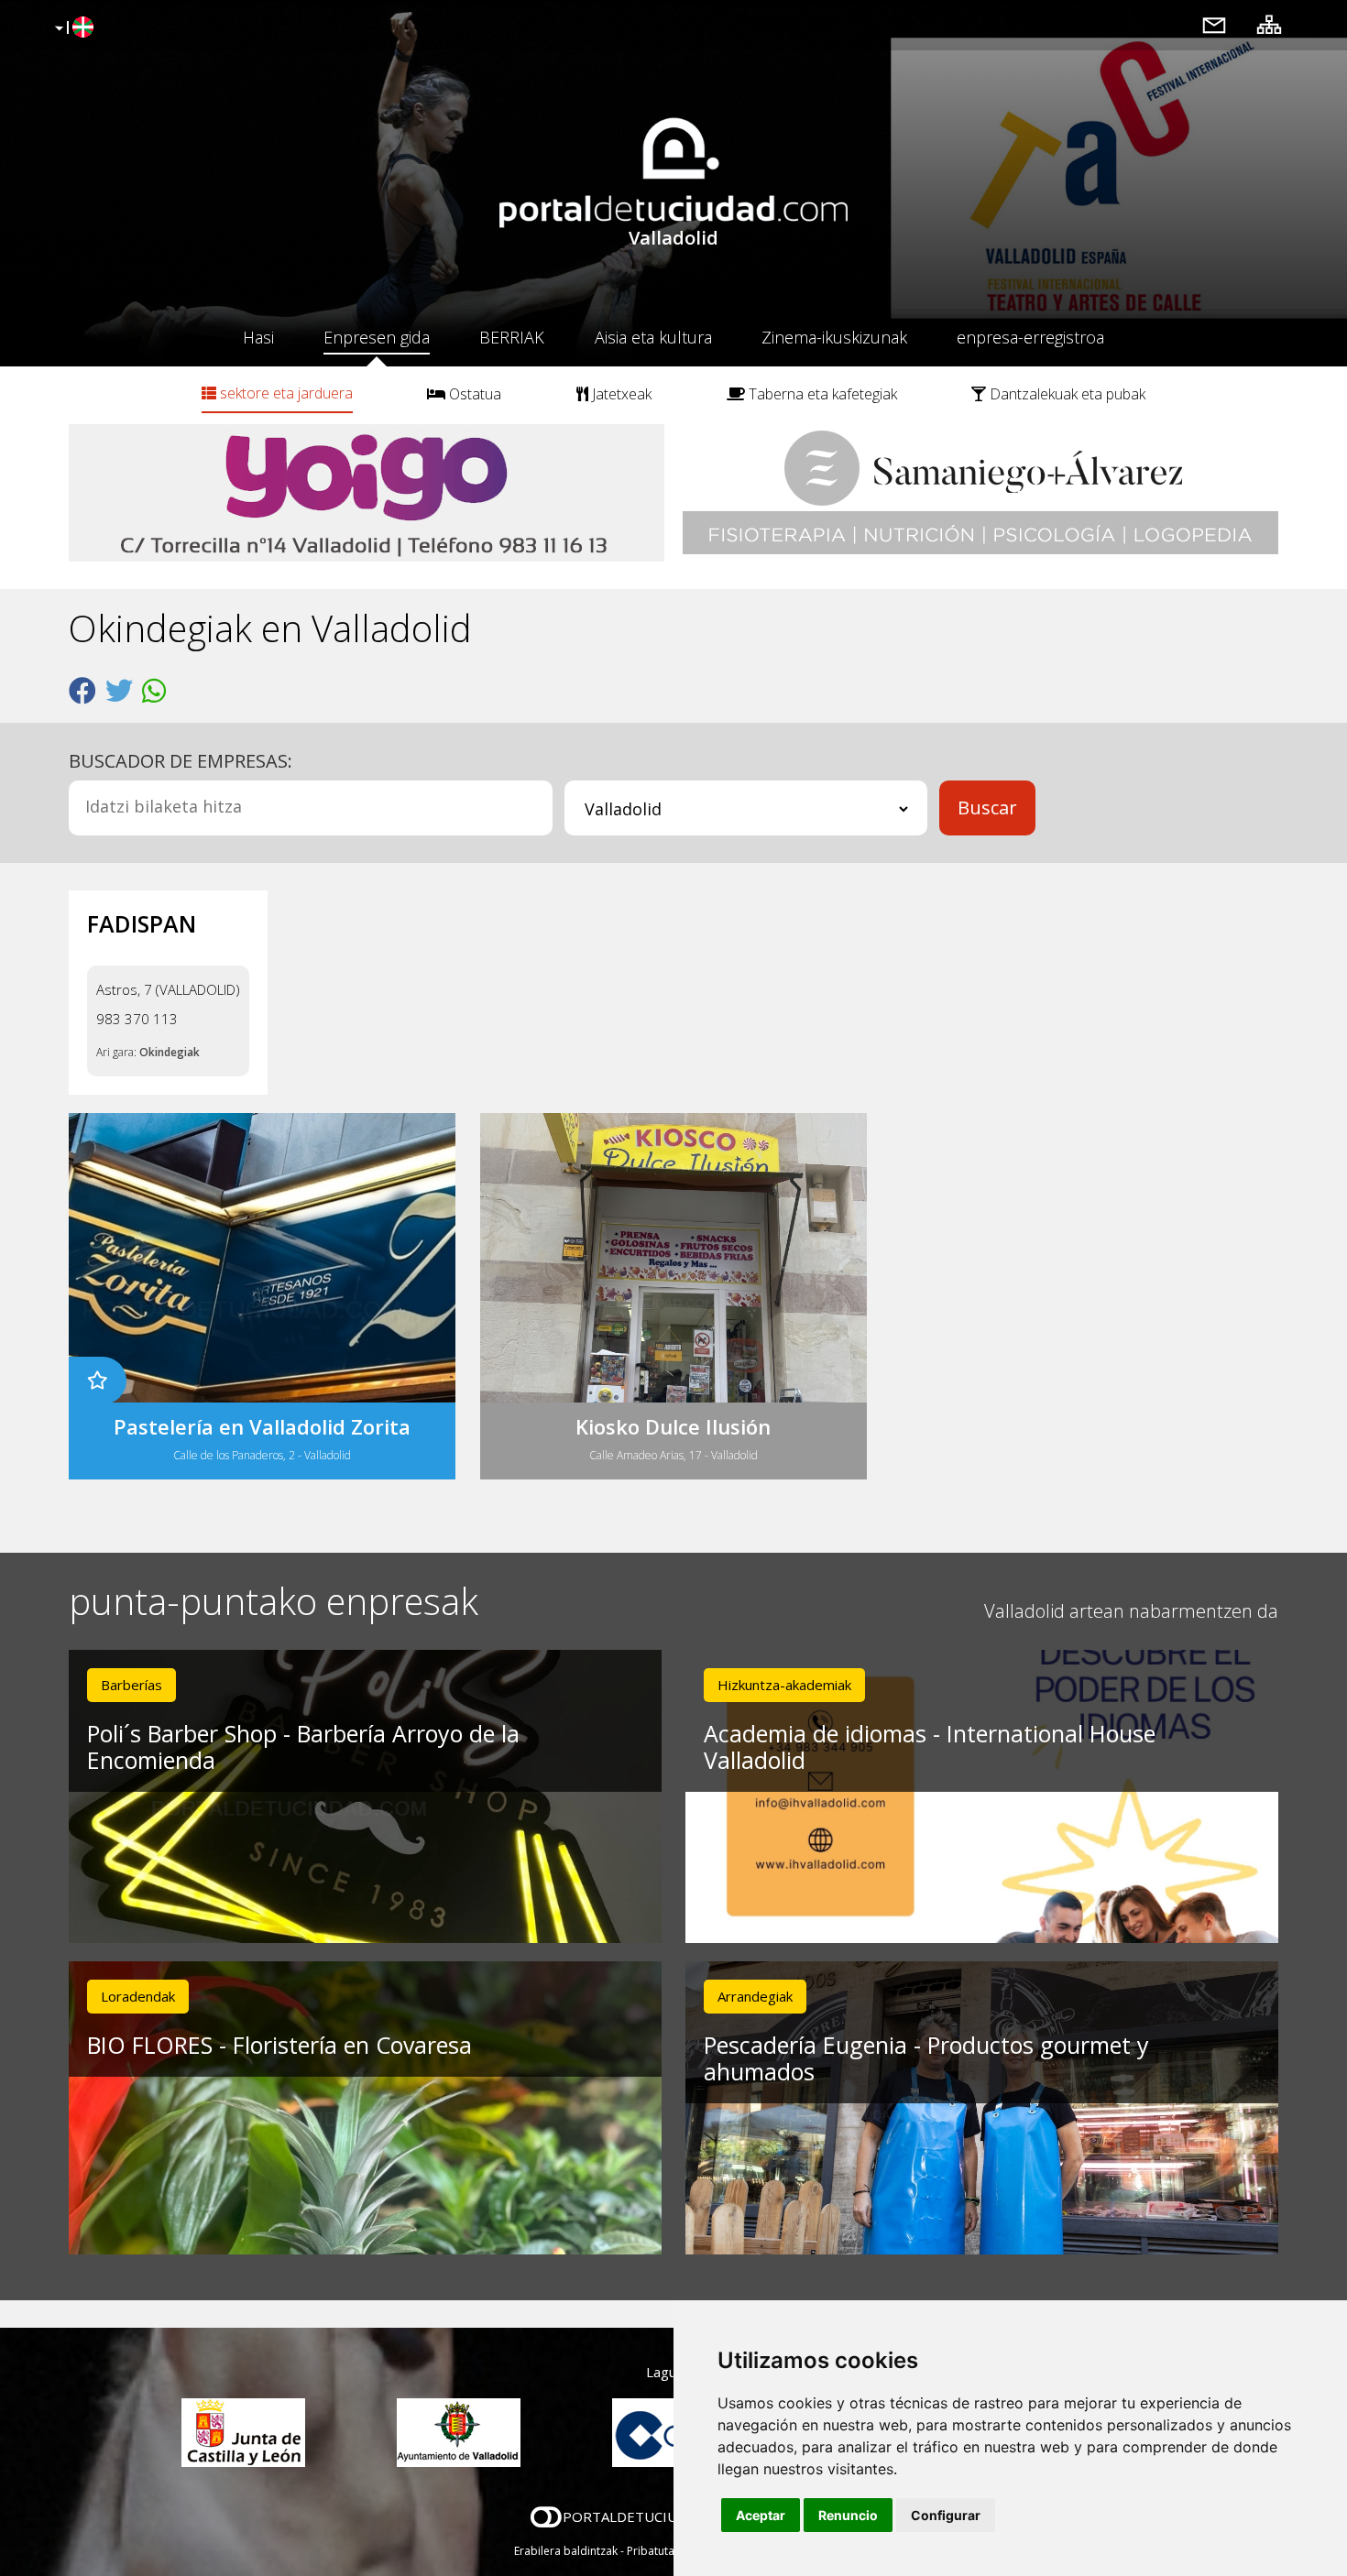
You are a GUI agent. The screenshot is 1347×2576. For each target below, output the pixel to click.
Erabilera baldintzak (566, 2551)
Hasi (258, 337)
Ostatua (473, 394)
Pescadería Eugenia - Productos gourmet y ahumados (926, 2058)
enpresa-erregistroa (1030, 337)
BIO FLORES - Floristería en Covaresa (279, 2045)
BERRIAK (512, 337)
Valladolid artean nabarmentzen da (1131, 1611)
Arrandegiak (755, 1996)
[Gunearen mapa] (1269, 24)
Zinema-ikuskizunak (834, 337)
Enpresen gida (377, 337)
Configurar (946, 2515)
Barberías (131, 1685)
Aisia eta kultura (653, 337)
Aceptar (761, 2515)
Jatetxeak (620, 394)
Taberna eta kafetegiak (821, 394)
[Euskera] (72, 28)
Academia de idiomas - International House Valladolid (930, 1746)
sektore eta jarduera (285, 393)
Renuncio (848, 2515)
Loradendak (138, 1996)
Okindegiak (170, 1052)
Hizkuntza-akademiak (784, 1685)
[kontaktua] (1214, 24)
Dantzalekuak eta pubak (1066, 394)
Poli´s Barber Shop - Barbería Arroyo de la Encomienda (303, 1746)
